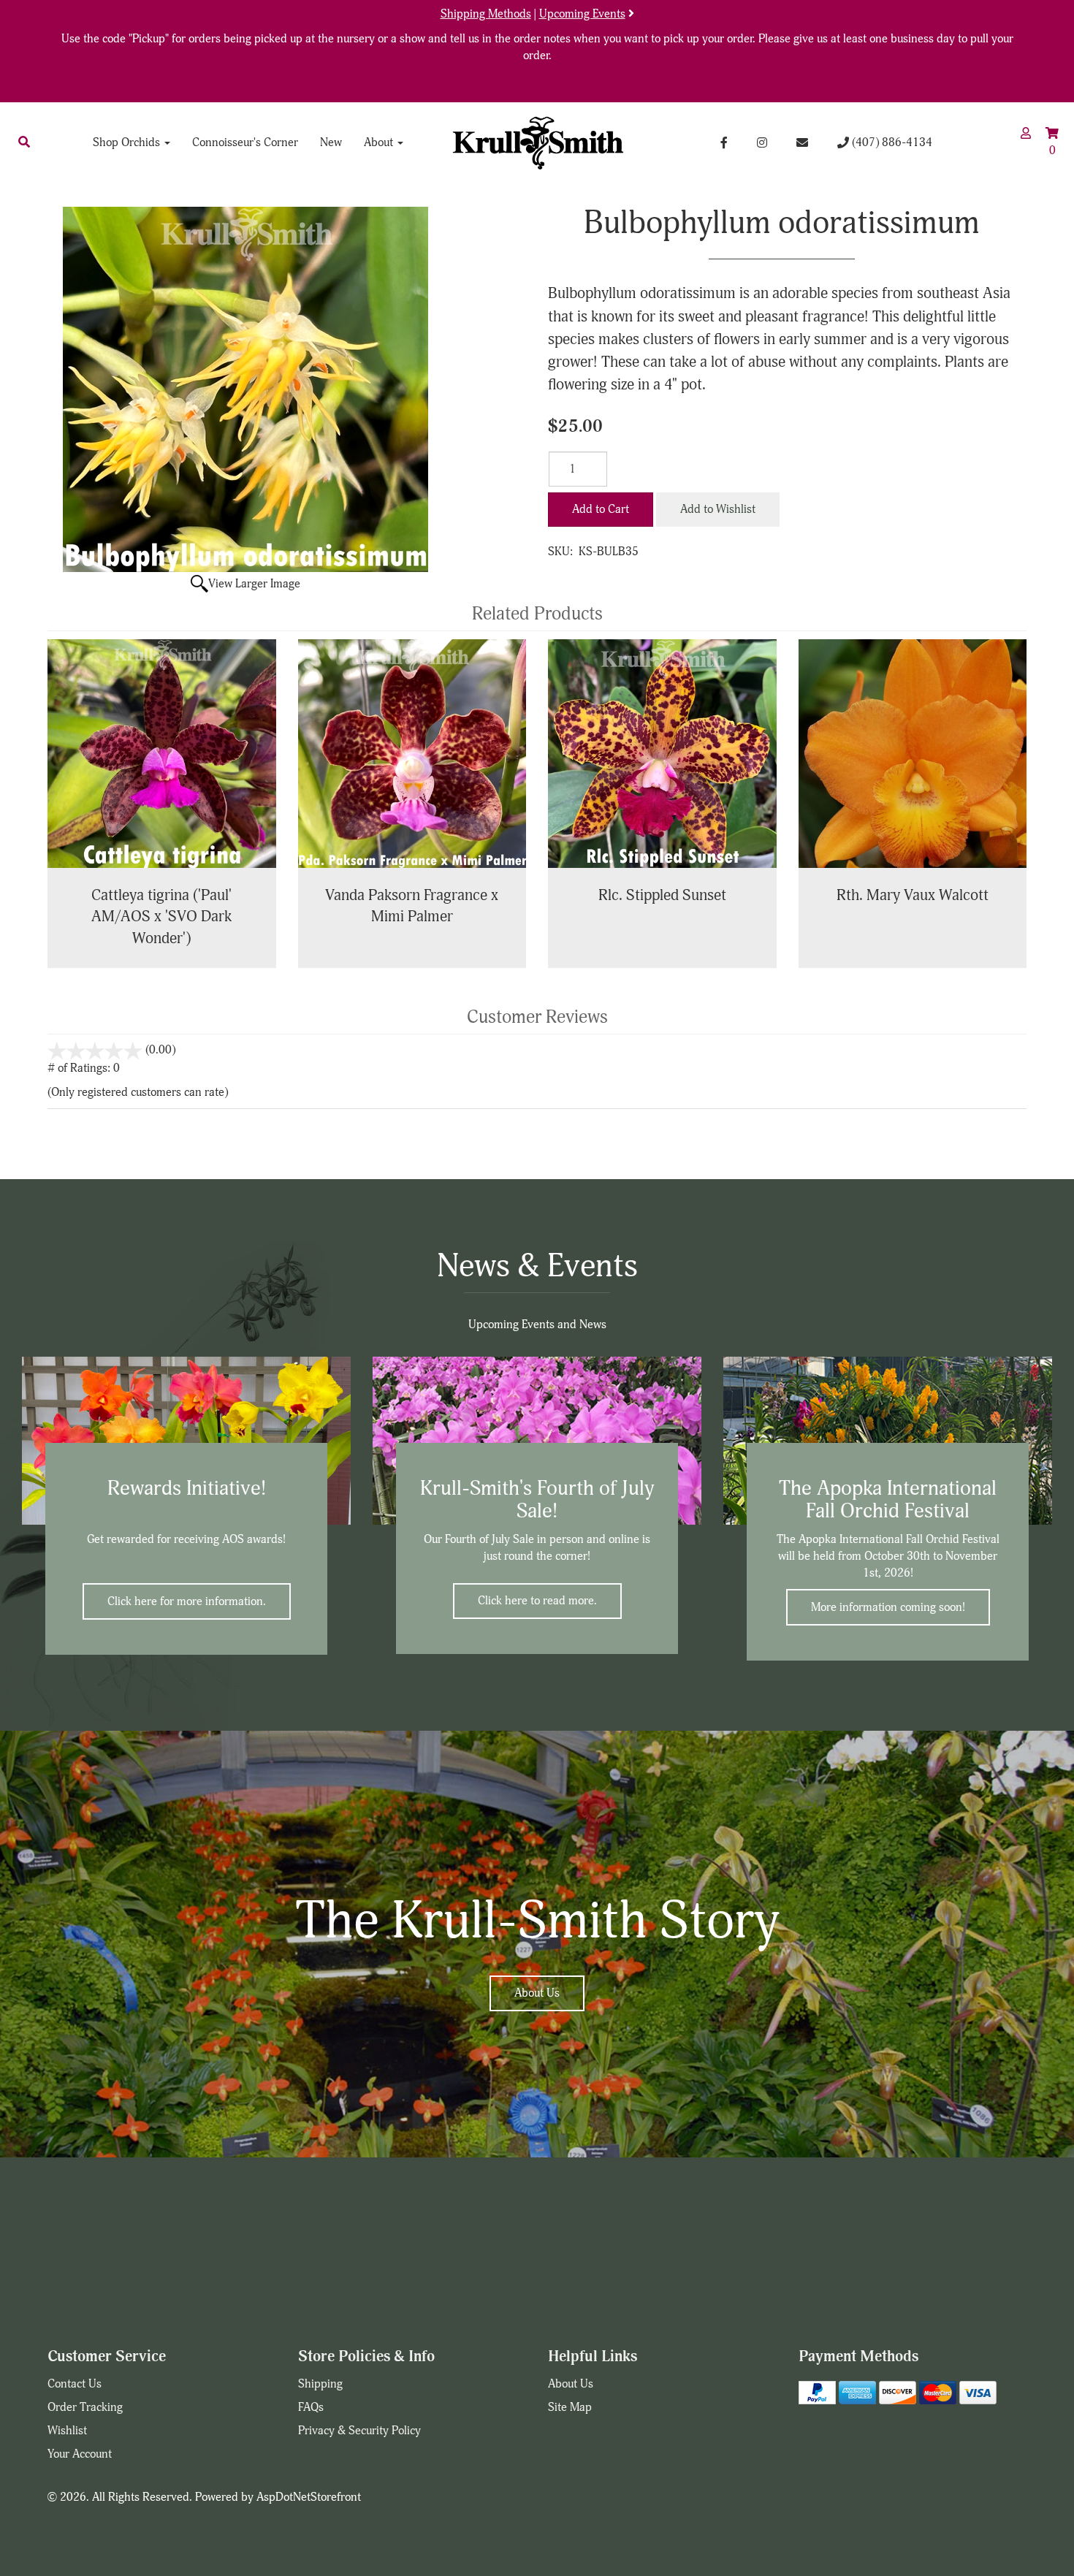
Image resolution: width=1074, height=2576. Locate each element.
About (380, 142)
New (331, 142)
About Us (537, 1993)
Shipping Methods (486, 14)
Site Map (570, 2407)
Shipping (320, 2384)
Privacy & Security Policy (359, 2431)
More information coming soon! (888, 1607)
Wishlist (67, 2431)
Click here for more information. (187, 1601)
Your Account (80, 2454)
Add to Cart (601, 509)
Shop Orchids (128, 142)
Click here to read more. (537, 1601)
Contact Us (75, 2384)
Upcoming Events (582, 14)
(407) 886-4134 (891, 142)
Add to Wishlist (718, 509)
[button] (24, 142)
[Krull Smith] (537, 142)
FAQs (311, 2407)
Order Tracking (85, 2407)
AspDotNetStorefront (309, 2497)
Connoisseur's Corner (245, 142)
